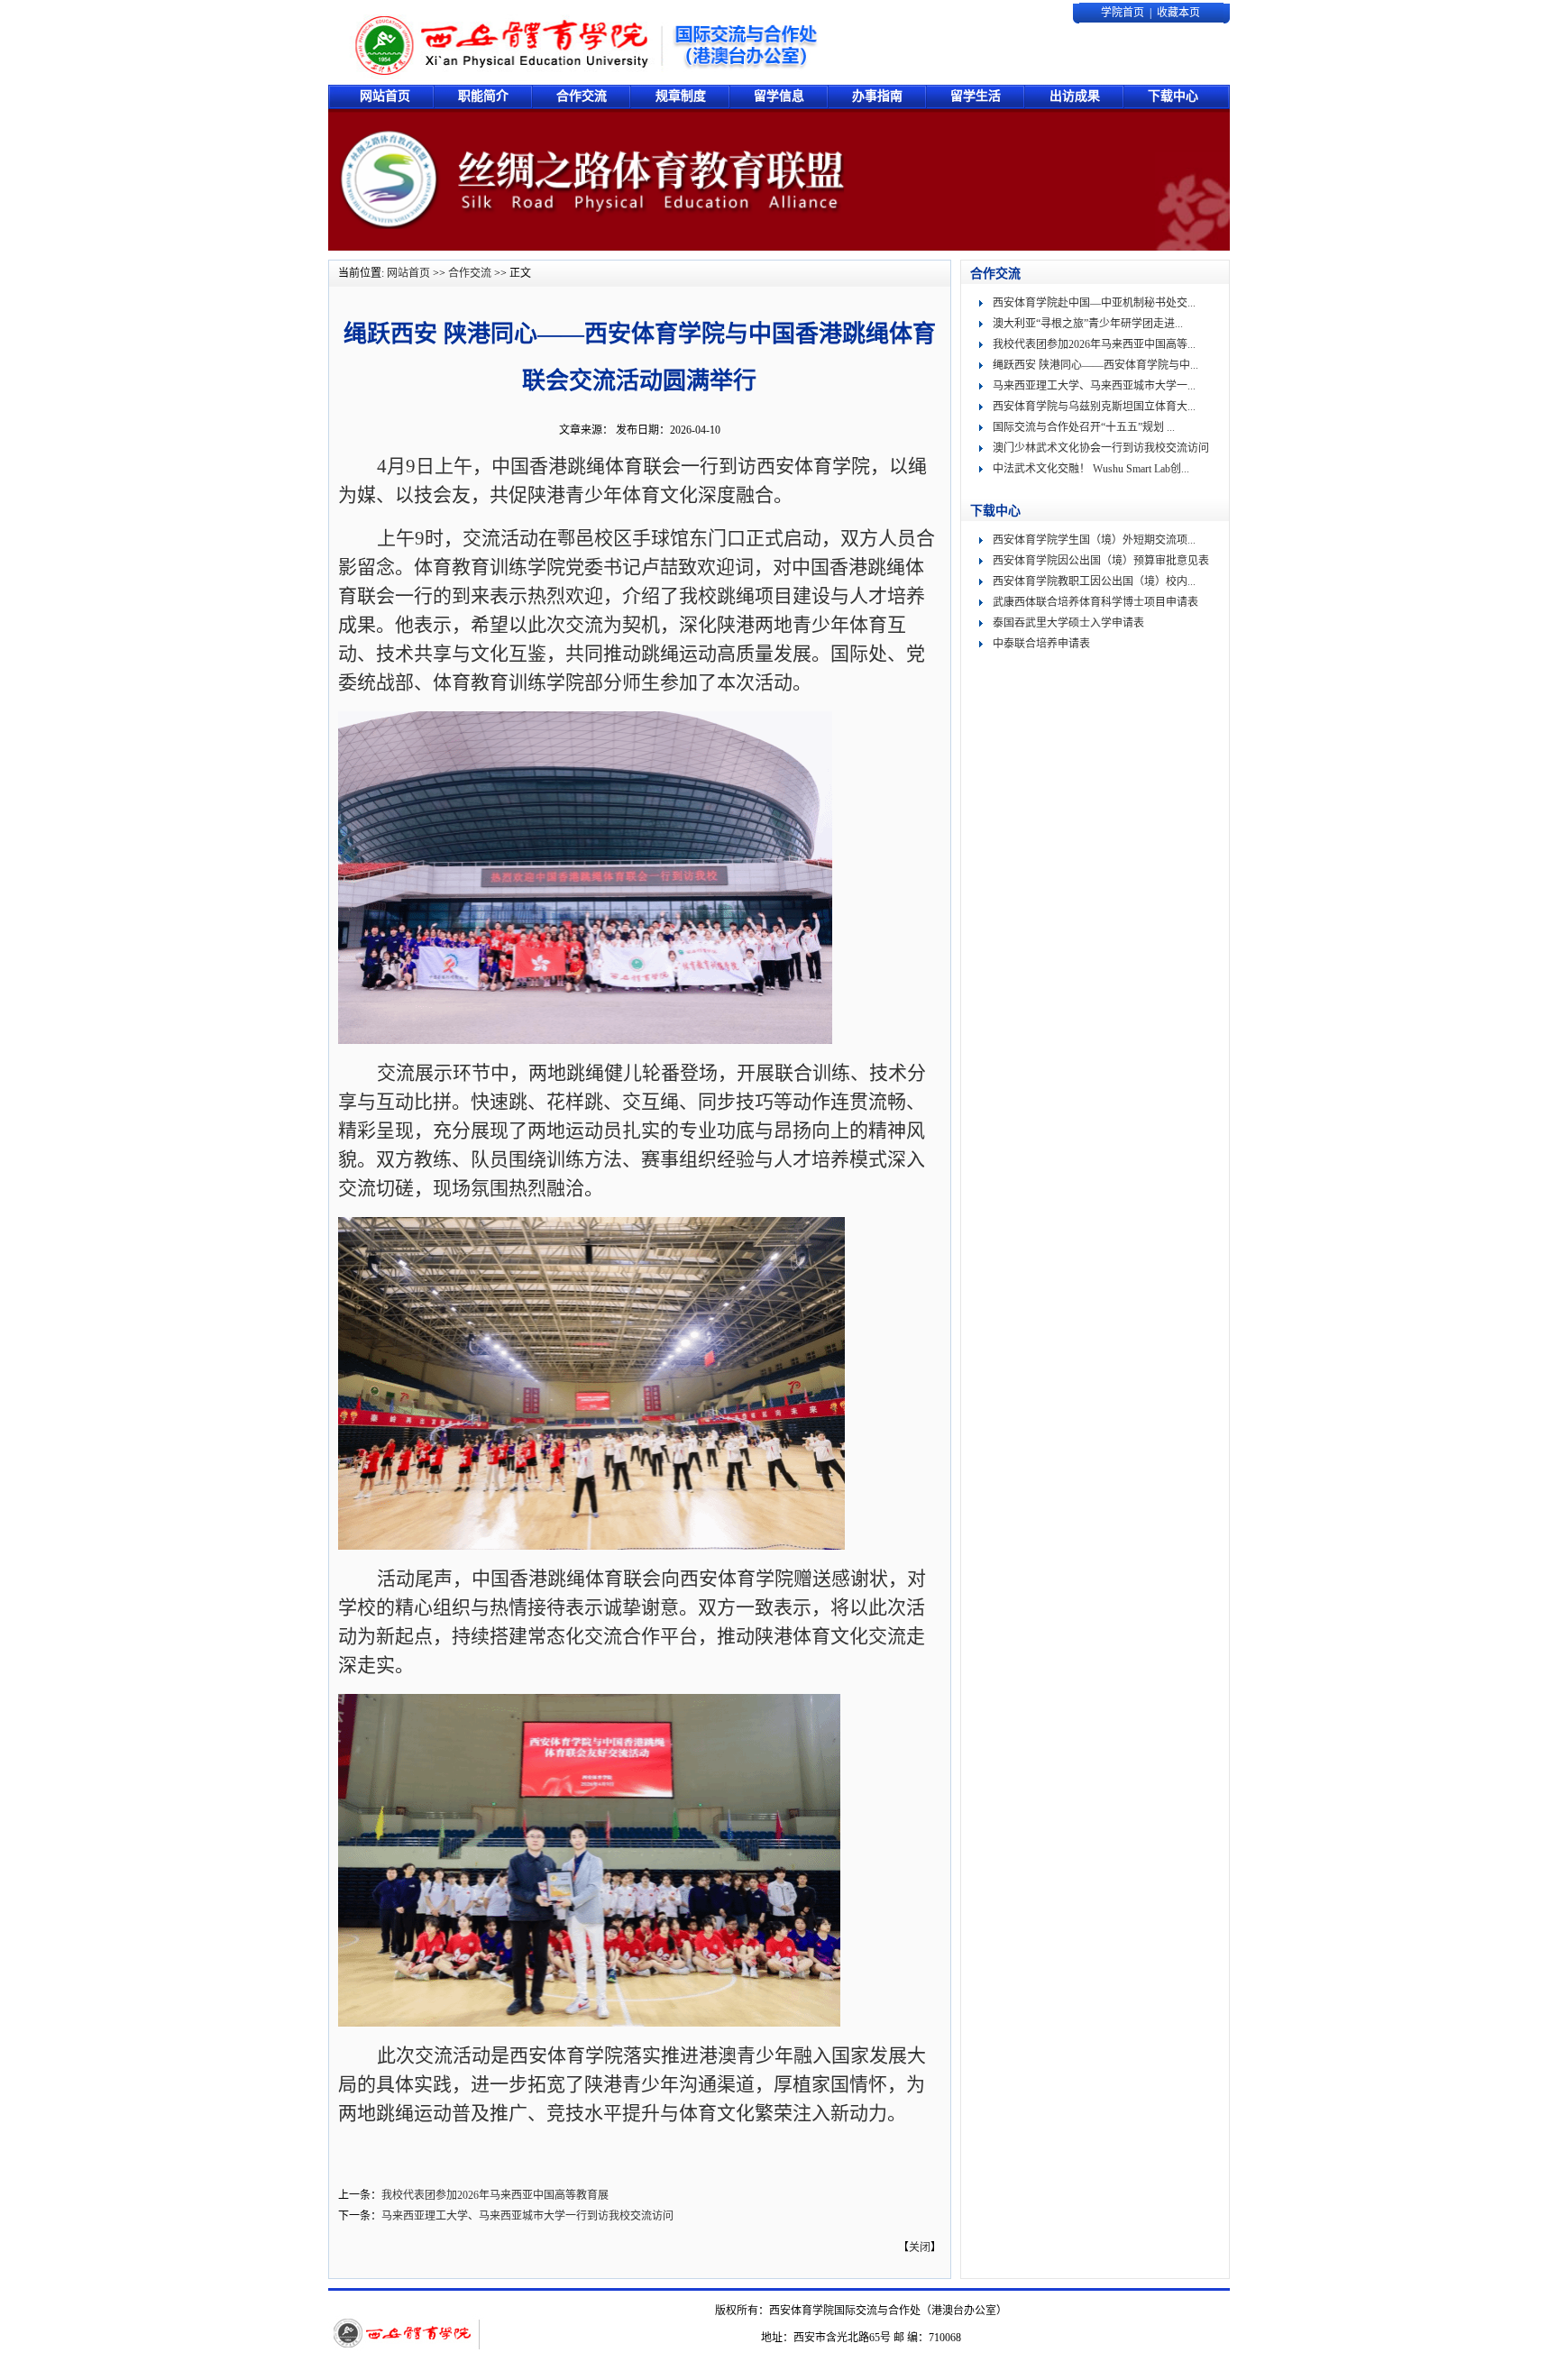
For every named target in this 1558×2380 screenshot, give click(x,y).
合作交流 (470, 273)
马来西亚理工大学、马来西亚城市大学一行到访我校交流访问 (527, 2216)
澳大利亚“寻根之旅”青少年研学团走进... (1088, 324)
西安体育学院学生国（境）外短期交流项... (1094, 540)
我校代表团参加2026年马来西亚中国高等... (1094, 344)
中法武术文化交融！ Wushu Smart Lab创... (1091, 469)
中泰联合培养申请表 (1041, 644)
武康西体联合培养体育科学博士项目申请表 (1095, 602)
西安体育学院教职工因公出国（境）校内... (1094, 581)
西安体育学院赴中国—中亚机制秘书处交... (1094, 303)
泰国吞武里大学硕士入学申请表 (1068, 623)
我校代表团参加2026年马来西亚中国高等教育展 (495, 2195)
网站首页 (408, 273)
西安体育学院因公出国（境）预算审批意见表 (1101, 561)
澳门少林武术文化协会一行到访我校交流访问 (1101, 448)
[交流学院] (587, 42)
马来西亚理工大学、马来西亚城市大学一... (1094, 386)
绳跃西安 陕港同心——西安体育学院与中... (1095, 365)
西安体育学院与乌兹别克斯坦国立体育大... (1094, 407)
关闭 (920, 2247)
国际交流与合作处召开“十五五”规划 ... (1084, 427)
